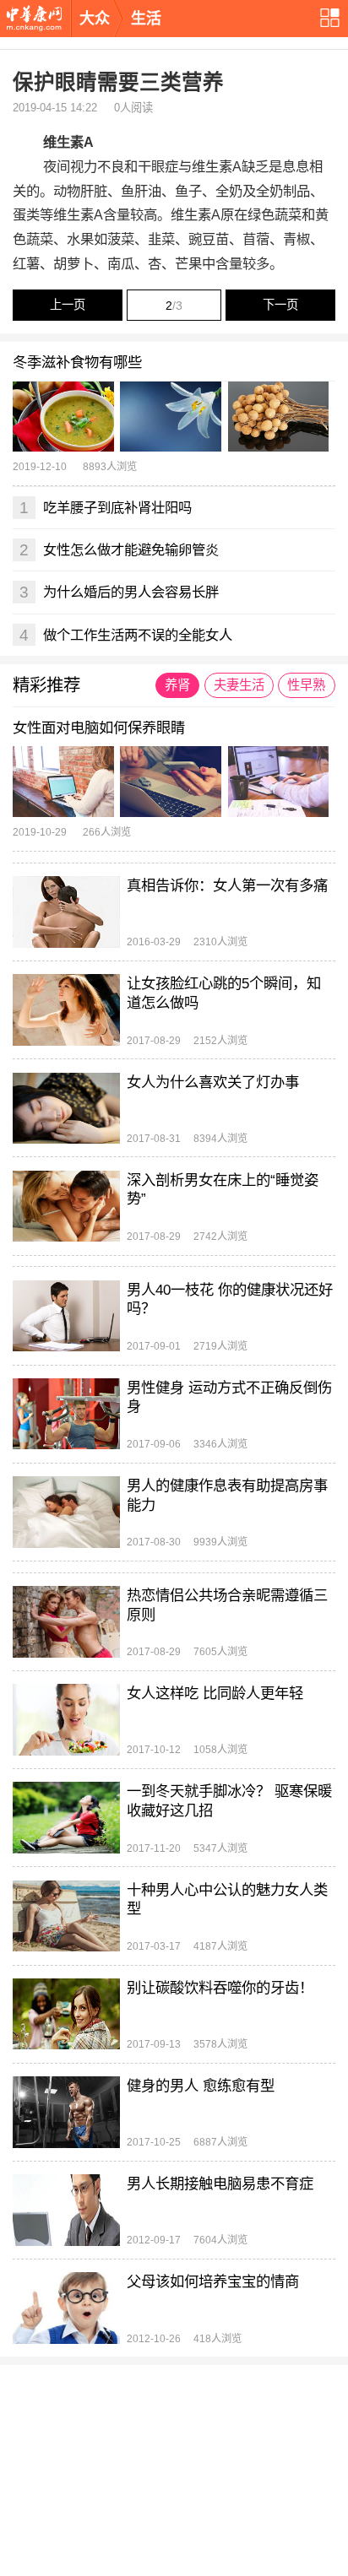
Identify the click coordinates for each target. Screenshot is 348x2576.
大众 (95, 19)
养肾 (177, 685)
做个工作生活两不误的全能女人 (126, 635)
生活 (146, 19)
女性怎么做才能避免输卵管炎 (119, 549)
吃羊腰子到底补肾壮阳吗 (106, 507)
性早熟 (306, 685)
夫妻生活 (239, 685)
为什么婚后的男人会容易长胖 (119, 592)
